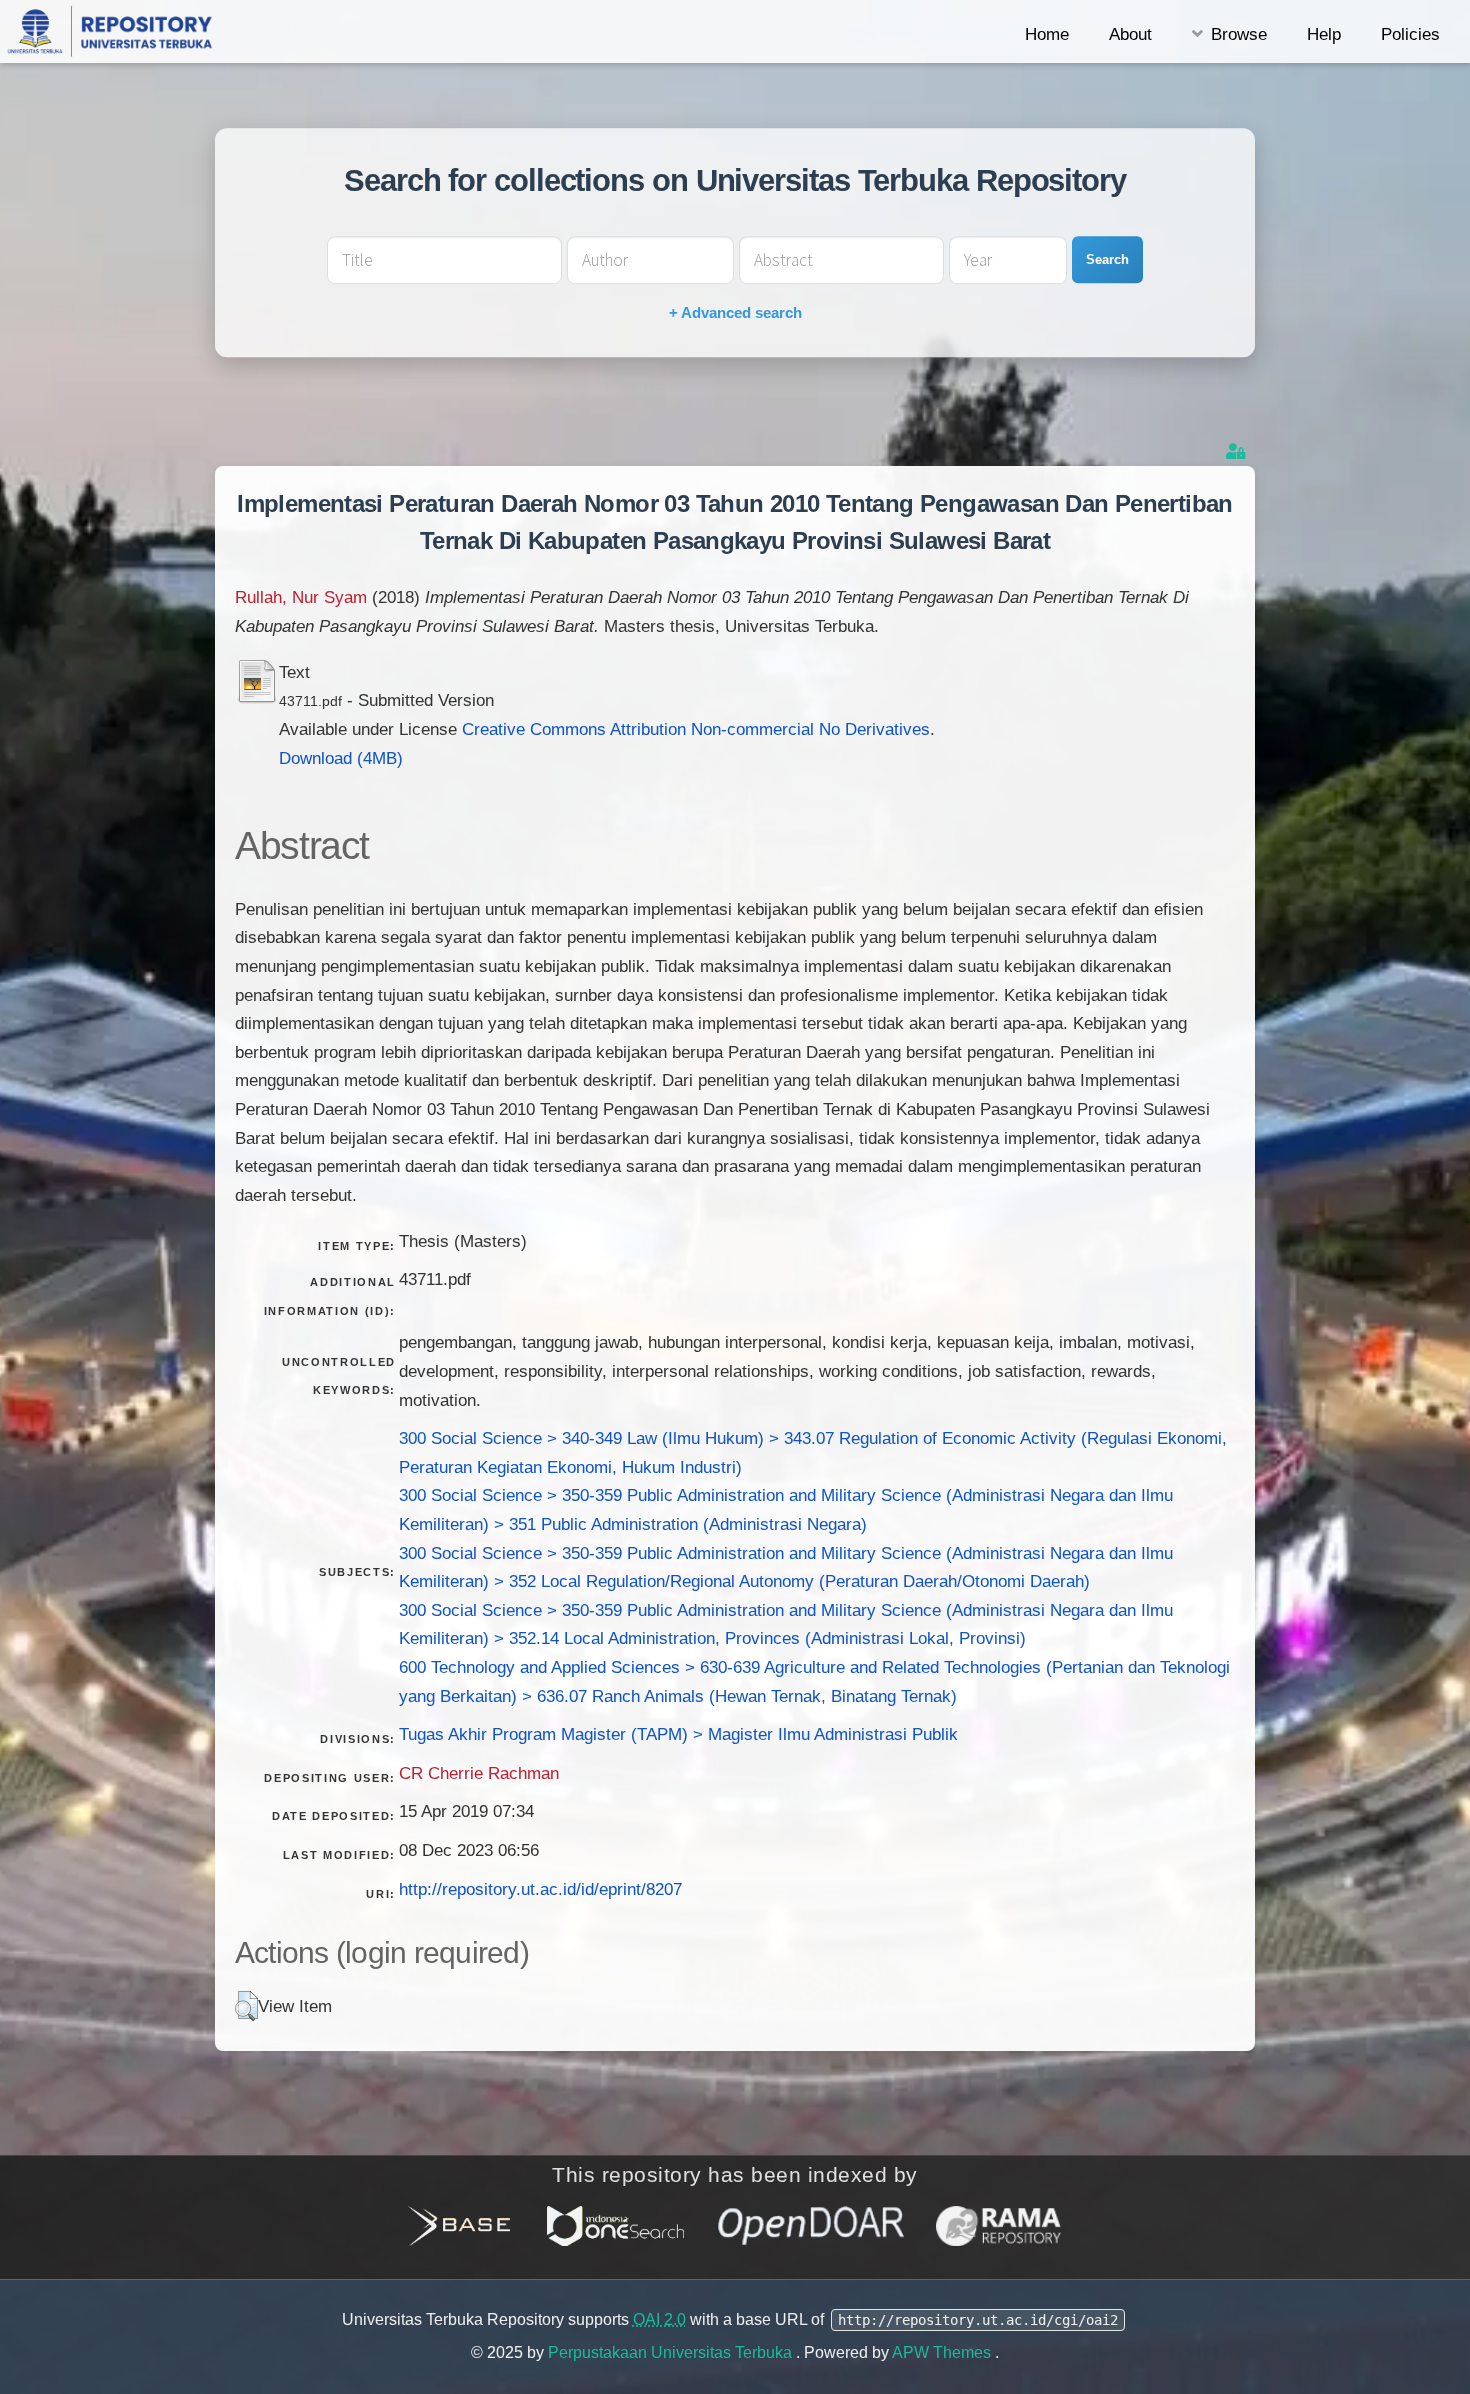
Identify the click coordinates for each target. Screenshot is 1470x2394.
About (1130, 34)
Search (1107, 259)
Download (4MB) (341, 758)
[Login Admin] (1238, 451)
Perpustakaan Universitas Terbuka (672, 2352)
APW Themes (943, 2352)
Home (1047, 34)
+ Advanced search (735, 312)
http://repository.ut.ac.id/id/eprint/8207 (540, 1889)
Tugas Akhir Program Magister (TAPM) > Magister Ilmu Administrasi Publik (678, 1734)
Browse (1239, 34)
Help (1324, 34)
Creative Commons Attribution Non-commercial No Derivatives (696, 729)
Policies (1410, 34)
